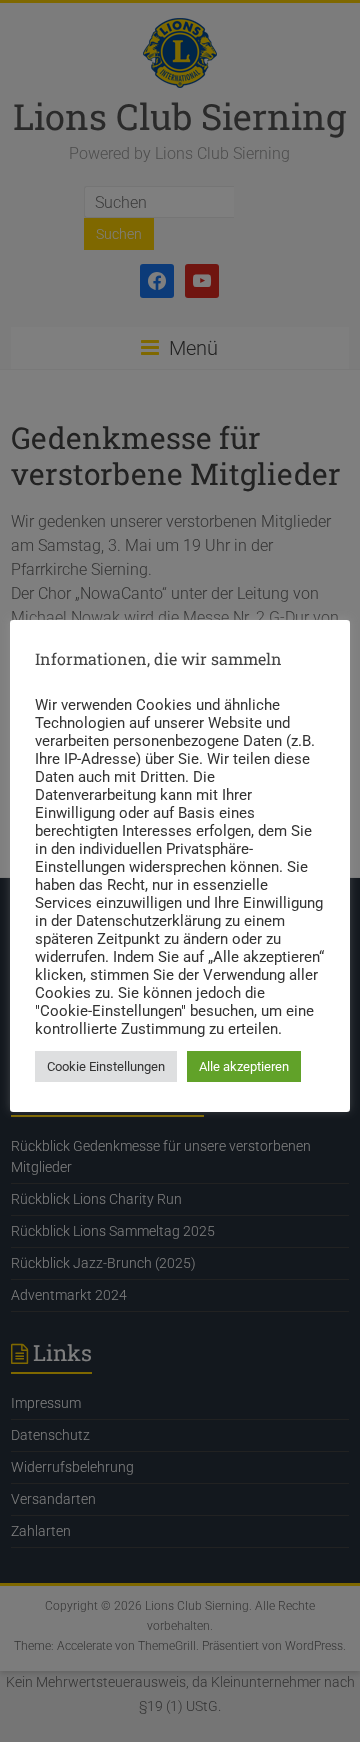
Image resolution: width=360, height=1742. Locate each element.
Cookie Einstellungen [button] (106, 1066)
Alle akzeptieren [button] (244, 1066)
